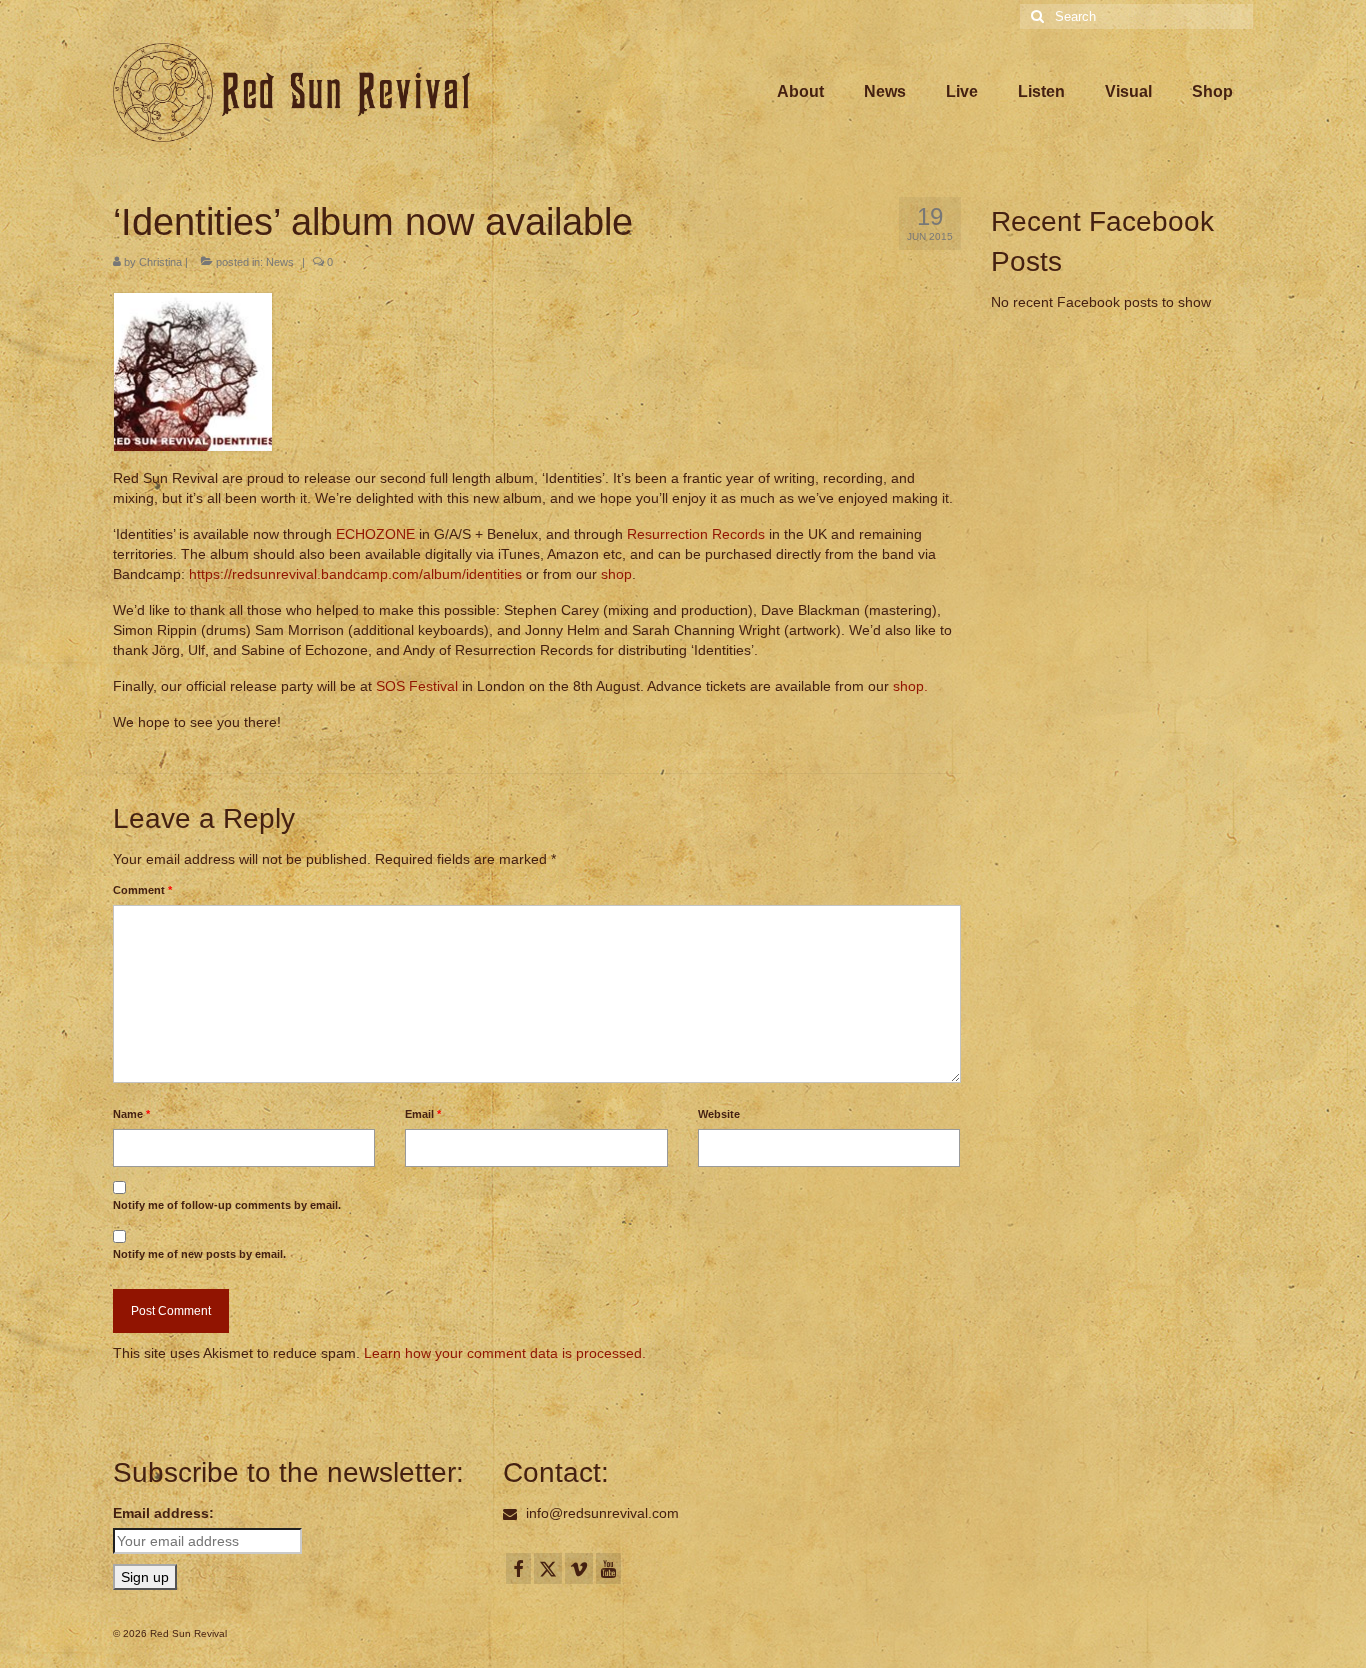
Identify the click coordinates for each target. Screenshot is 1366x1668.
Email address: (163, 1513)
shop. (910, 686)
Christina (160, 262)
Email (423, 1114)
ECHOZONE (375, 534)
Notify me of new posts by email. (199, 1254)
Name (131, 1114)
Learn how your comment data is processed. (505, 1353)
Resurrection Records (696, 534)
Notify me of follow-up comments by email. (227, 1205)
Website (719, 1114)
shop (616, 574)
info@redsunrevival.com (600, 1513)
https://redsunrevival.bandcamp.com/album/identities (355, 574)
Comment (142, 890)
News (280, 262)
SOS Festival (417, 686)
